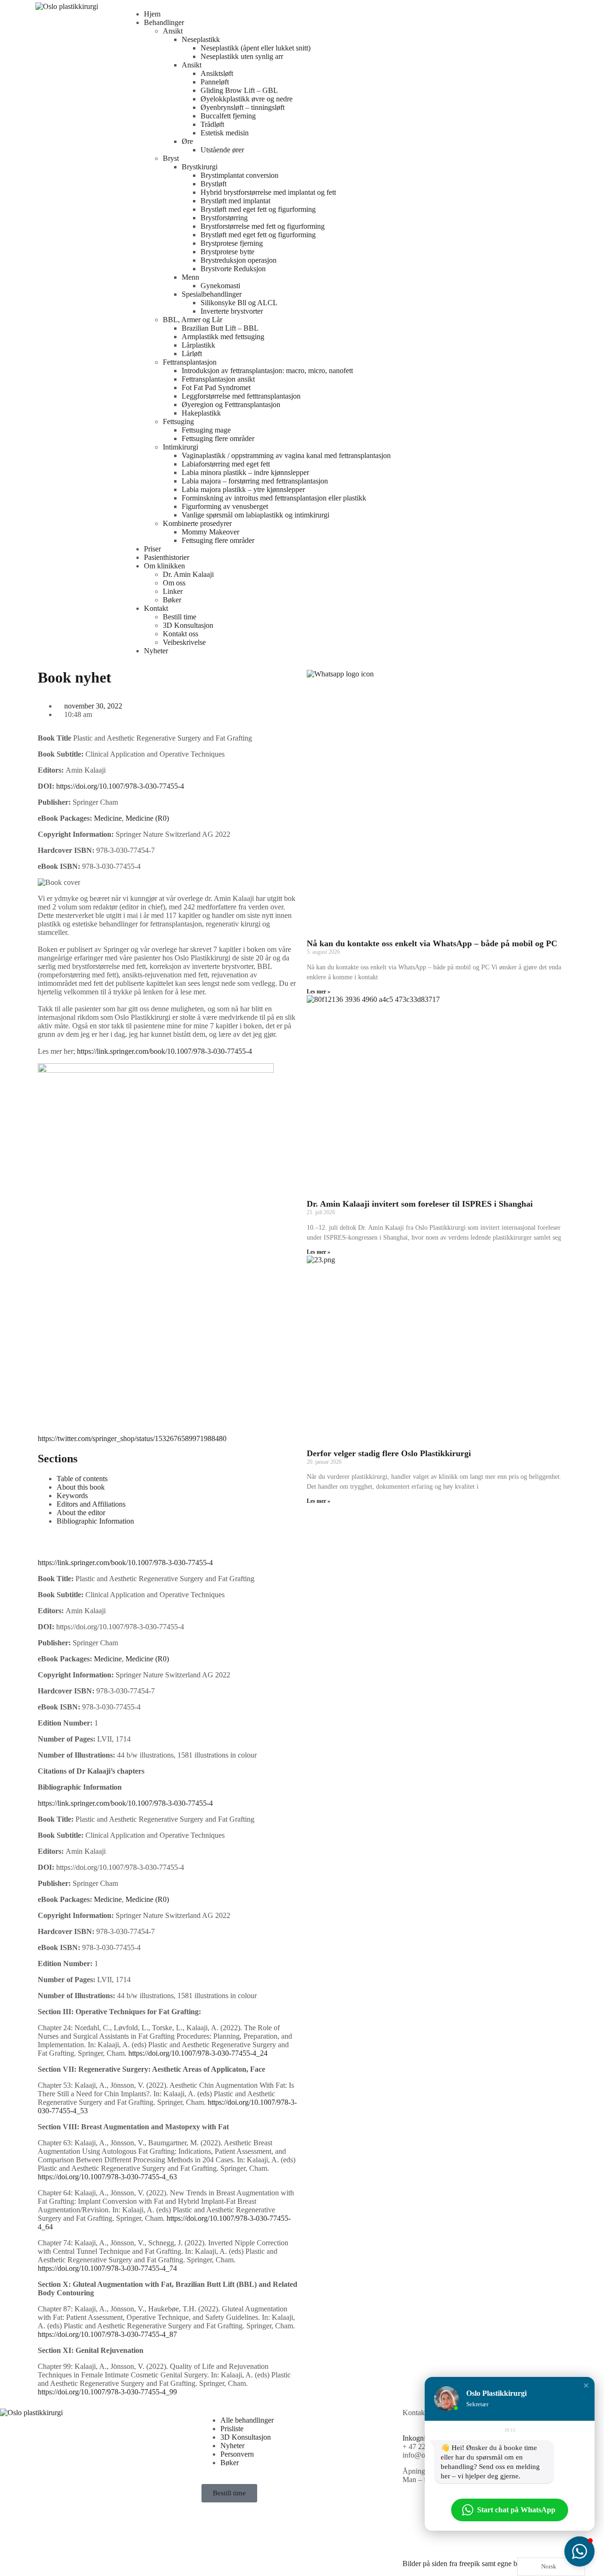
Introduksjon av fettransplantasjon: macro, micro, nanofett (267, 371)
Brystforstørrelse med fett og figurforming (263, 226)
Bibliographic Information (95, 1521)
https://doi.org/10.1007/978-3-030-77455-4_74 (107, 2268)
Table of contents (82, 1479)
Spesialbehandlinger (212, 294)
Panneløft (215, 82)
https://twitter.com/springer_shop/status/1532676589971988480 (132, 1438)
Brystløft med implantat (235, 201)
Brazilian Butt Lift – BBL (220, 328)
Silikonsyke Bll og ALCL (239, 303)
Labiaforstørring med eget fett (226, 464)
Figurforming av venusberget (225, 506)
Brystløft (214, 184)
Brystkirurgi (200, 167)
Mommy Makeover (210, 532)
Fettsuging (178, 421)
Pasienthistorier (167, 557)
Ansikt (173, 31)
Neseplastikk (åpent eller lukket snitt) (256, 48)
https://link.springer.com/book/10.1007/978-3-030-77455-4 (164, 1051)
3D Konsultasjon (188, 625)
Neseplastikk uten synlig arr (242, 56)
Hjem (152, 14)
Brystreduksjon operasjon (239, 260)
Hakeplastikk (201, 413)
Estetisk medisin (225, 133)
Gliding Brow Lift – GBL (239, 90)
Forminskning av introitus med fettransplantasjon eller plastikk (274, 498)
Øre (187, 141)
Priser (152, 549)
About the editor (81, 1513)
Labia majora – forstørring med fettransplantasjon (255, 481)
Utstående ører (222, 150)
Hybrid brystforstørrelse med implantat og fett (268, 192)
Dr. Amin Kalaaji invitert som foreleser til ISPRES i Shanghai (420, 1204)
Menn (190, 277)
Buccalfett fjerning (228, 116)
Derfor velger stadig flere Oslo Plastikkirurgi (389, 1453)
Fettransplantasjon (190, 362)
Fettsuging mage (206, 430)
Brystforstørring (224, 218)
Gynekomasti (220, 286)
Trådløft (212, 124)
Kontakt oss (180, 634)
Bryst (171, 158)
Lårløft (192, 354)
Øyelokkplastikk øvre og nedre (247, 99)
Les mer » (319, 992)
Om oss (174, 583)
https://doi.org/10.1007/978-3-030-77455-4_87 (107, 2334)
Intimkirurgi (180, 447)
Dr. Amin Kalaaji (188, 574)
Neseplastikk (201, 39)
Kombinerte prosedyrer (197, 523)
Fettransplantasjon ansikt (218, 379)
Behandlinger (164, 22)
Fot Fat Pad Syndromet (216, 388)
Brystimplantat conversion (239, 175)
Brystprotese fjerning (232, 243)
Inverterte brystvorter (232, 311)
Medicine (108, 818)
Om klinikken (164, 566)
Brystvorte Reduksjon (233, 269)
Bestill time (180, 617)
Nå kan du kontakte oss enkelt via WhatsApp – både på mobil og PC (432, 943)
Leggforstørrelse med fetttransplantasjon (241, 396)
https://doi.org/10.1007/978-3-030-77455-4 (120, 786)
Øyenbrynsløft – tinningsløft (243, 107)
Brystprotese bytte (227, 252)
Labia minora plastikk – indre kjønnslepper (245, 472)
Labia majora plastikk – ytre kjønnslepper (243, 489)
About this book (81, 1487)
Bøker (172, 600)
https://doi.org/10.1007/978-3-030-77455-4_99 (107, 2392)
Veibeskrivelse (184, 642)
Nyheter (156, 651)
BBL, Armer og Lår (193, 320)
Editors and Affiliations (91, 1504)
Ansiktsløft (217, 73)
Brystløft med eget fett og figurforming (258, 209)
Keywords (72, 1496)
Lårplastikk (198, 345)
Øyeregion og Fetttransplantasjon (231, 404)
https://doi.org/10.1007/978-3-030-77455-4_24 (198, 2053)
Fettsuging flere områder (218, 438)
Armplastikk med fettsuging (223, 337)
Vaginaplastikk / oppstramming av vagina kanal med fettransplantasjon (286, 455)
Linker (173, 591)
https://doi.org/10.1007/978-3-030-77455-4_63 (107, 2177)
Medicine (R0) (147, 818)
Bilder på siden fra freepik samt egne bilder (466, 2563)
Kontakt (156, 608)
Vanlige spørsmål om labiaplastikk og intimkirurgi (256, 515)
